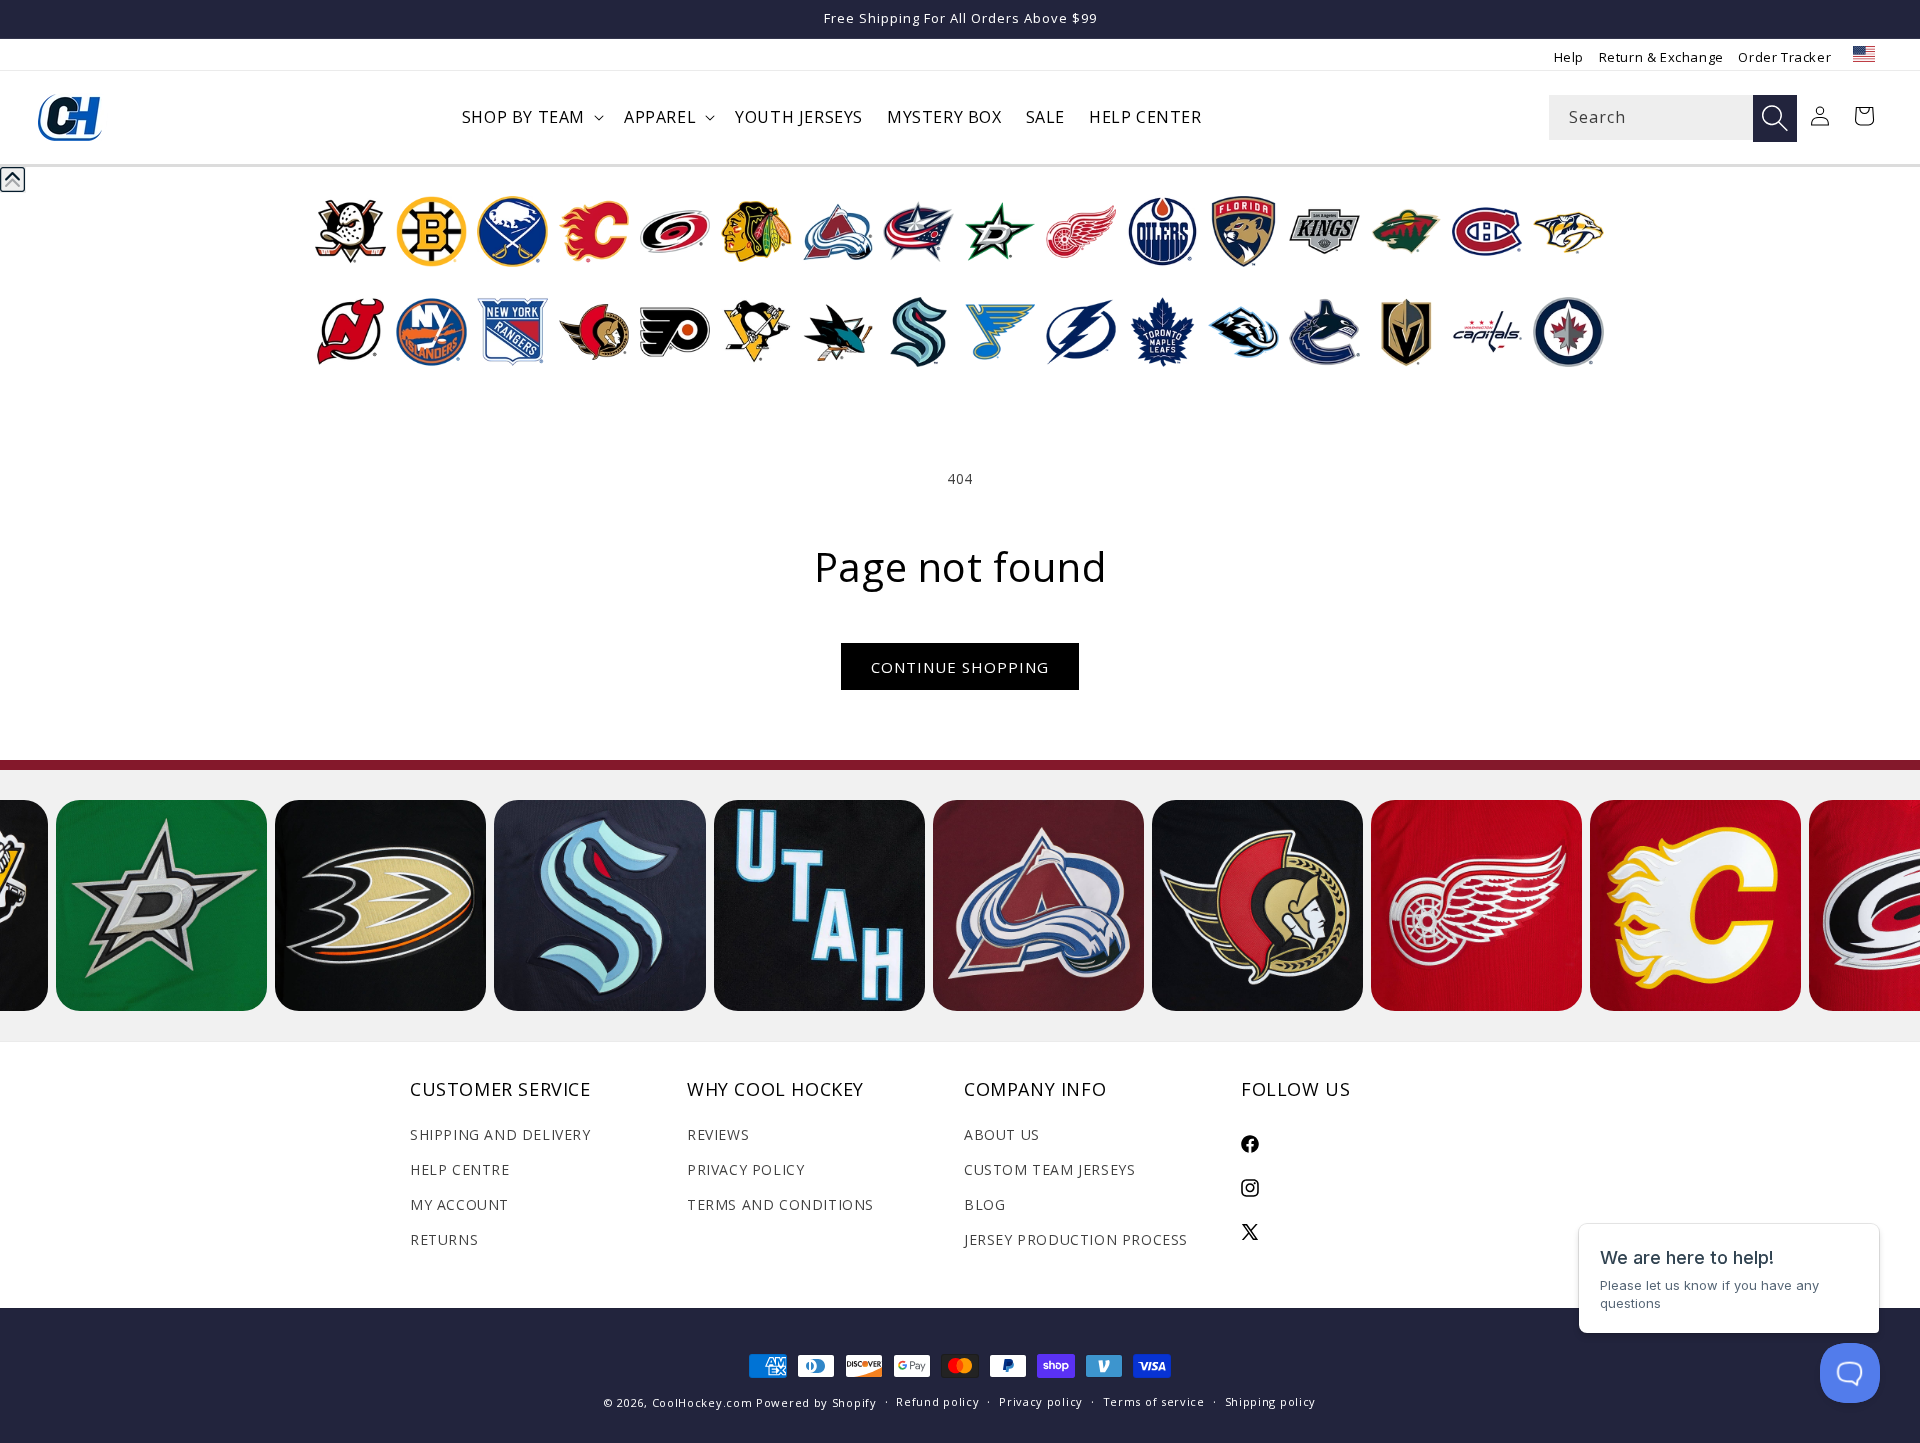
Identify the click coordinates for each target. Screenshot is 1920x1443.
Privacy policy (1041, 1401)
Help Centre (460, 1169)
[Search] (1775, 118)
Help (1569, 57)
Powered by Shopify (816, 1402)
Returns (444, 1239)
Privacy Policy (745, 1169)
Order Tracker (1784, 57)
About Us (1002, 1134)
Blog (984, 1204)
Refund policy (937, 1401)
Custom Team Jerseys (1049, 1169)
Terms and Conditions (780, 1204)
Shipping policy (1271, 1401)
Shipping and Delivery (500, 1134)
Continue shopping (960, 667)
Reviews (718, 1134)
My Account (459, 1204)
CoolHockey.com (702, 1402)
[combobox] (1673, 117)
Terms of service (1154, 1401)
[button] (531, 117)
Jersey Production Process (1076, 1239)
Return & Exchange (1661, 57)
